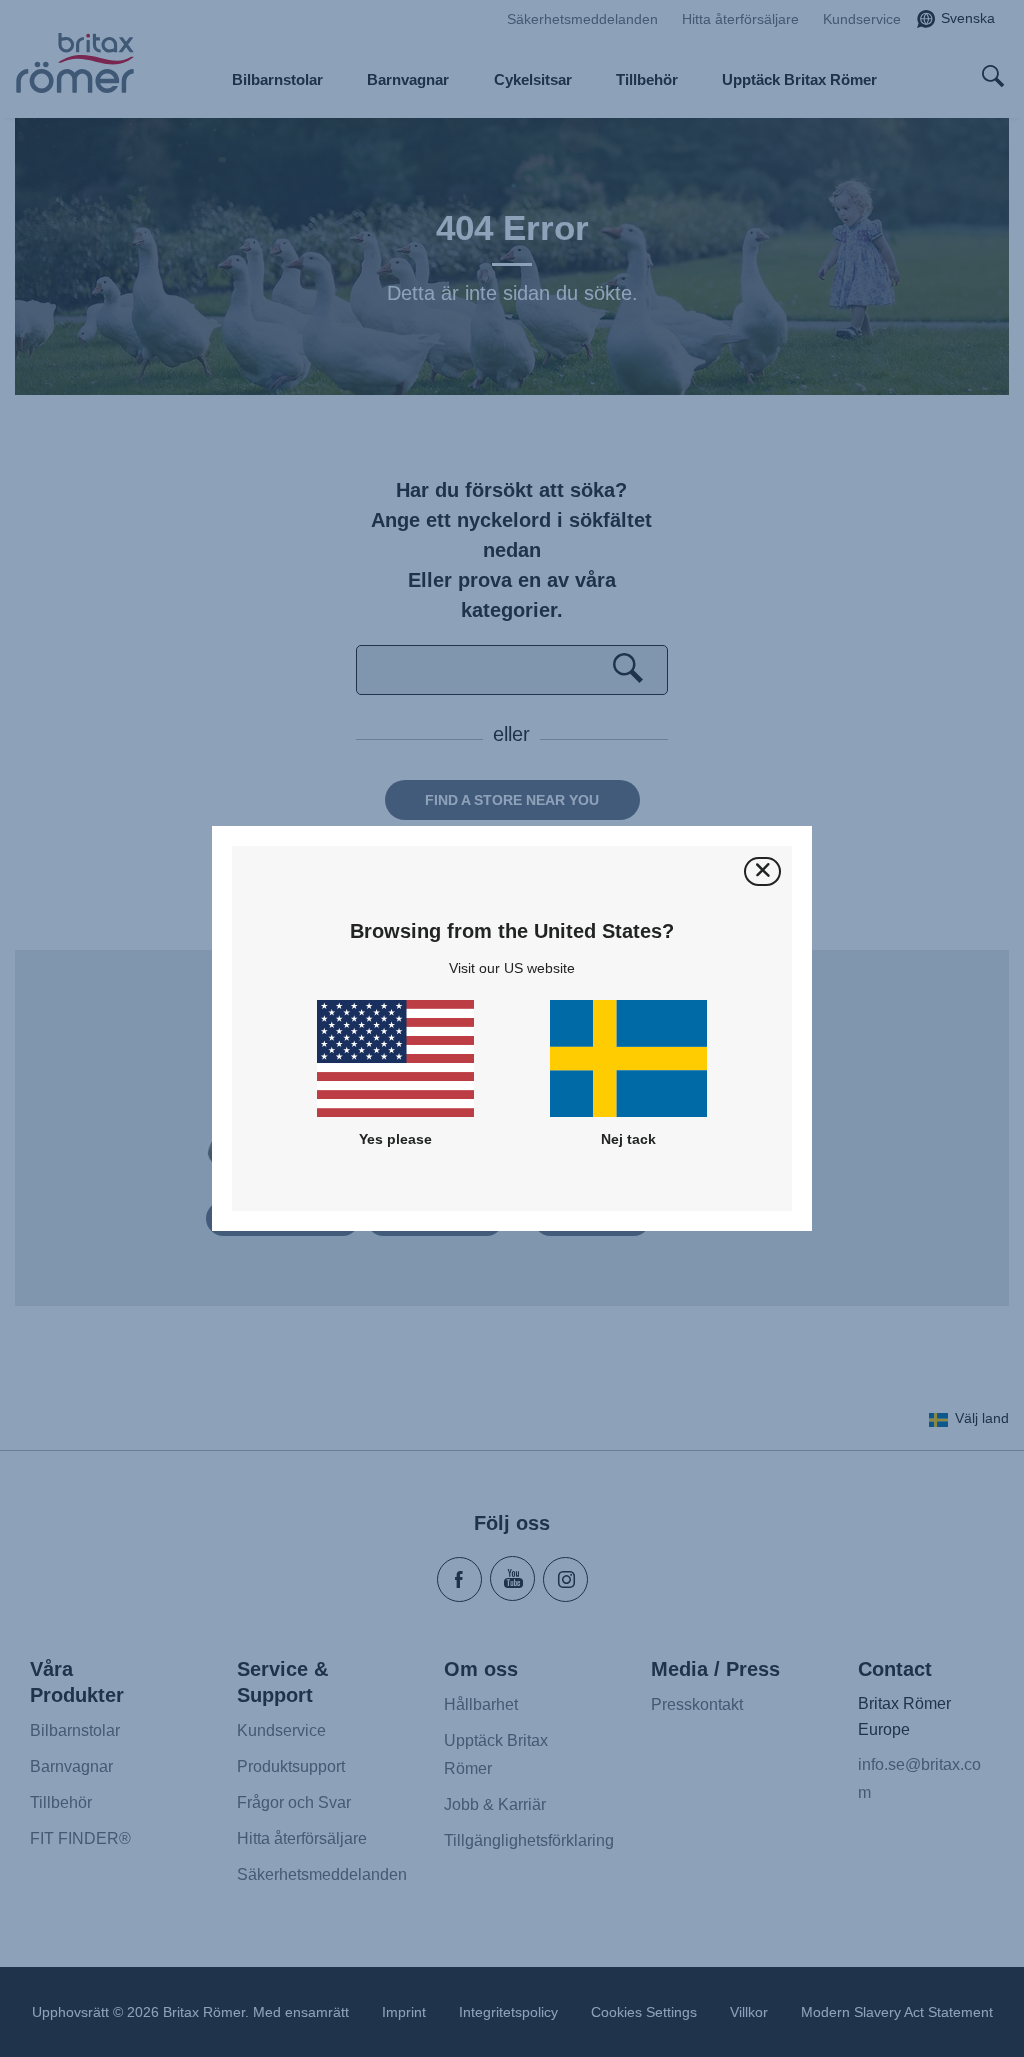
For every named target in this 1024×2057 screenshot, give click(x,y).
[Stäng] (762, 871)
